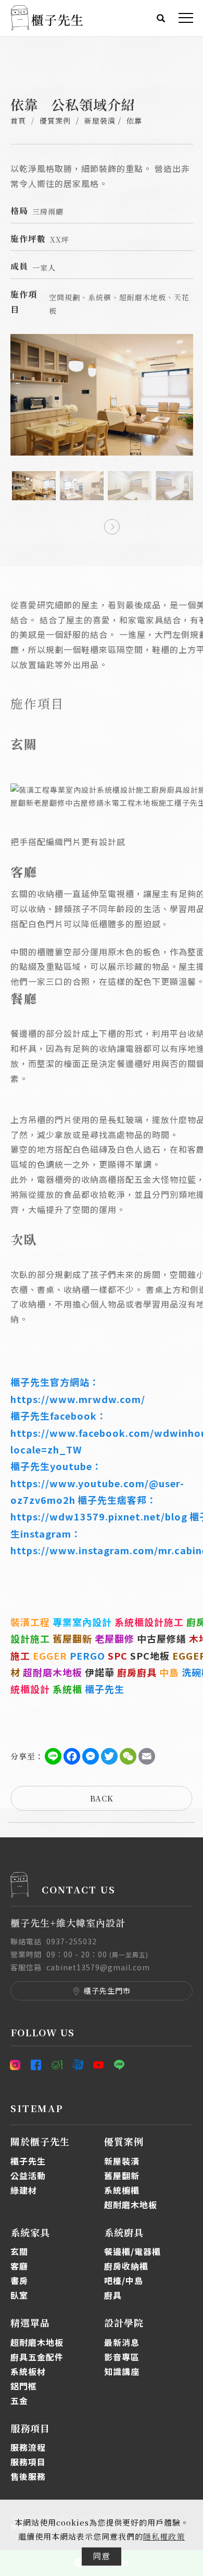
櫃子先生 (105, 1689)
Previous (91, 524)
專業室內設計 (82, 1622)
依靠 (134, 121)
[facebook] (36, 2065)
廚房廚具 (137, 1672)
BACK (102, 1798)
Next (112, 524)
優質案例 (55, 121)
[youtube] (99, 2065)
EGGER (50, 1656)
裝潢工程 (30, 1622)
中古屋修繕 (162, 1638)
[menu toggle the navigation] (186, 18)
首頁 (18, 121)
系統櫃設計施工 (149, 1622)
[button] (161, 17)
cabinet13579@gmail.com (98, 1967)
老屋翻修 (115, 1638)
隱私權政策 (164, 2536)
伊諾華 (100, 1672)
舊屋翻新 (72, 1638)
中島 (169, 1672)
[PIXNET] (78, 2065)
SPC (118, 1656)
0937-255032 (72, 1941)
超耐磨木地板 (53, 1672)
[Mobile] (57, 2065)
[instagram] (18, 2065)
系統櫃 (67, 1689)
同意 (102, 2556)
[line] (120, 2065)
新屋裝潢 (100, 121)
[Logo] (47, 16)
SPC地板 (150, 1656)
